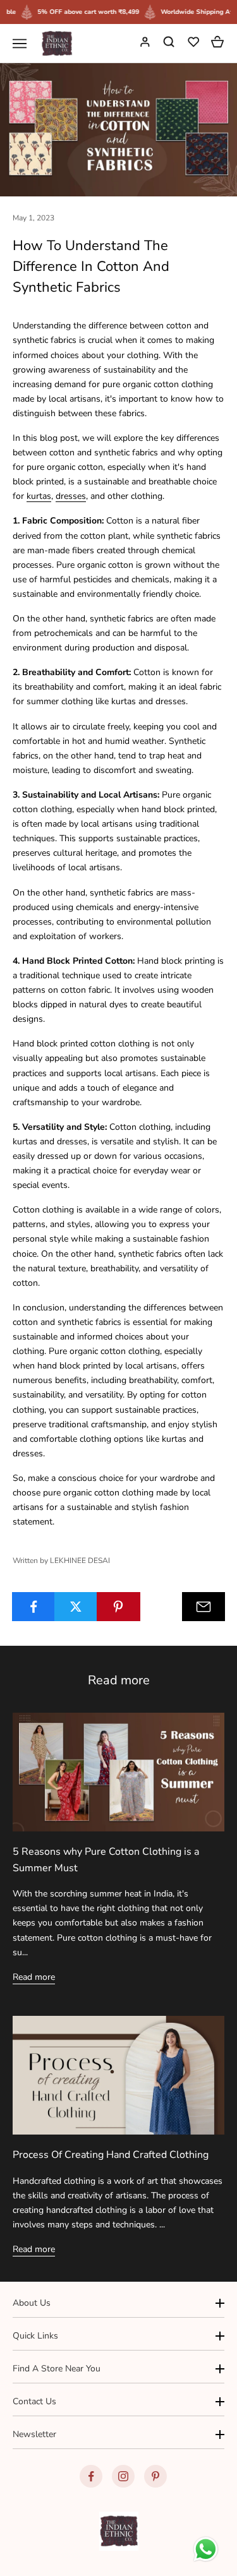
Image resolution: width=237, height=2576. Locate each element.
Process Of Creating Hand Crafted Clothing (111, 2155)
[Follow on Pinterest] (155, 2476)
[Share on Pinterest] (118, 1607)
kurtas (39, 496)
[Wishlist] (195, 44)
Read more (34, 1977)
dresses (71, 496)
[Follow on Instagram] (123, 2476)
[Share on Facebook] (33, 1607)
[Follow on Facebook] (91, 2476)
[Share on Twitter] (76, 1607)
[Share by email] (204, 1607)
